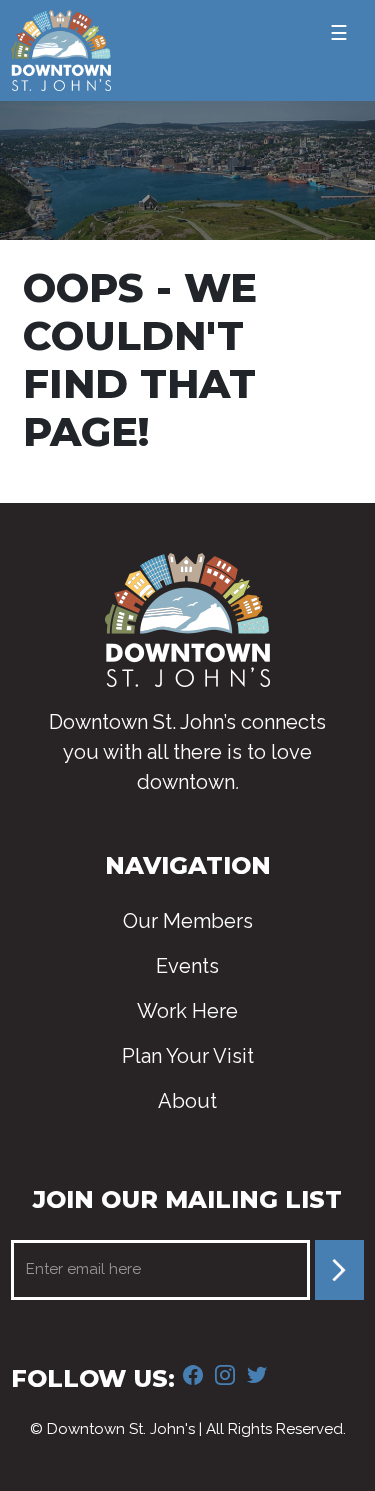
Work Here (187, 1011)
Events (187, 966)
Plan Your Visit (188, 1056)
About (187, 1101)
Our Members (188, 921)
